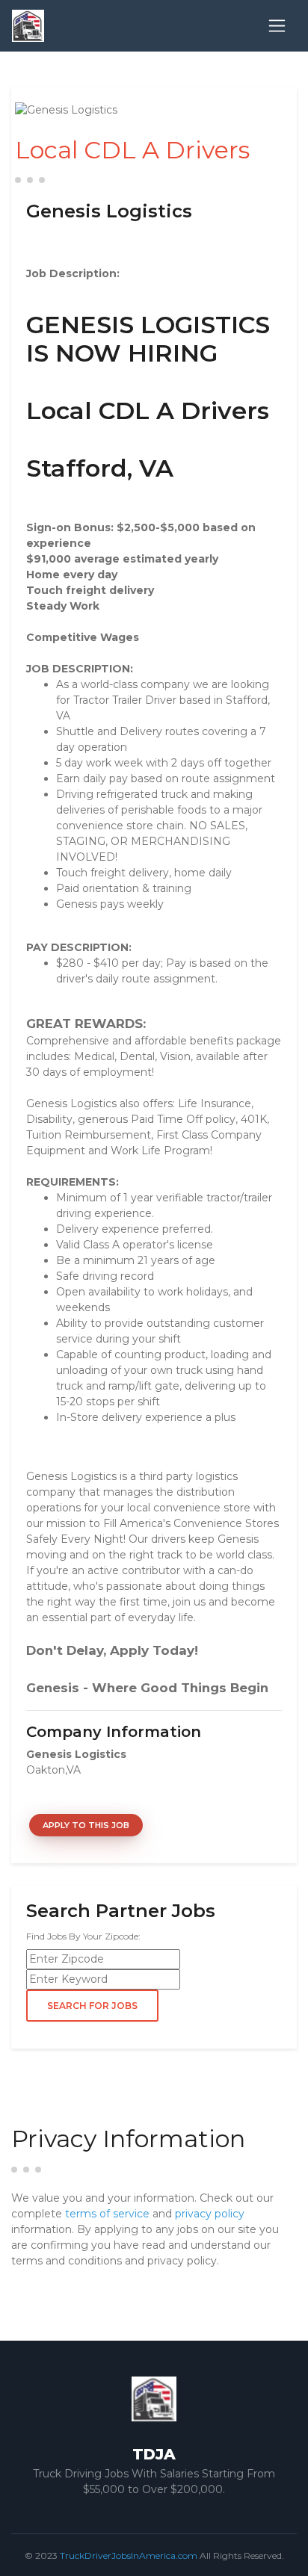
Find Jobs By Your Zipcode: (83, 1936)
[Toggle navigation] (277, 26)
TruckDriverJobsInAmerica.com (129, 2555)
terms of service (107, 2214)
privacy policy (210, 2214)
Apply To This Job (86, 1825)
